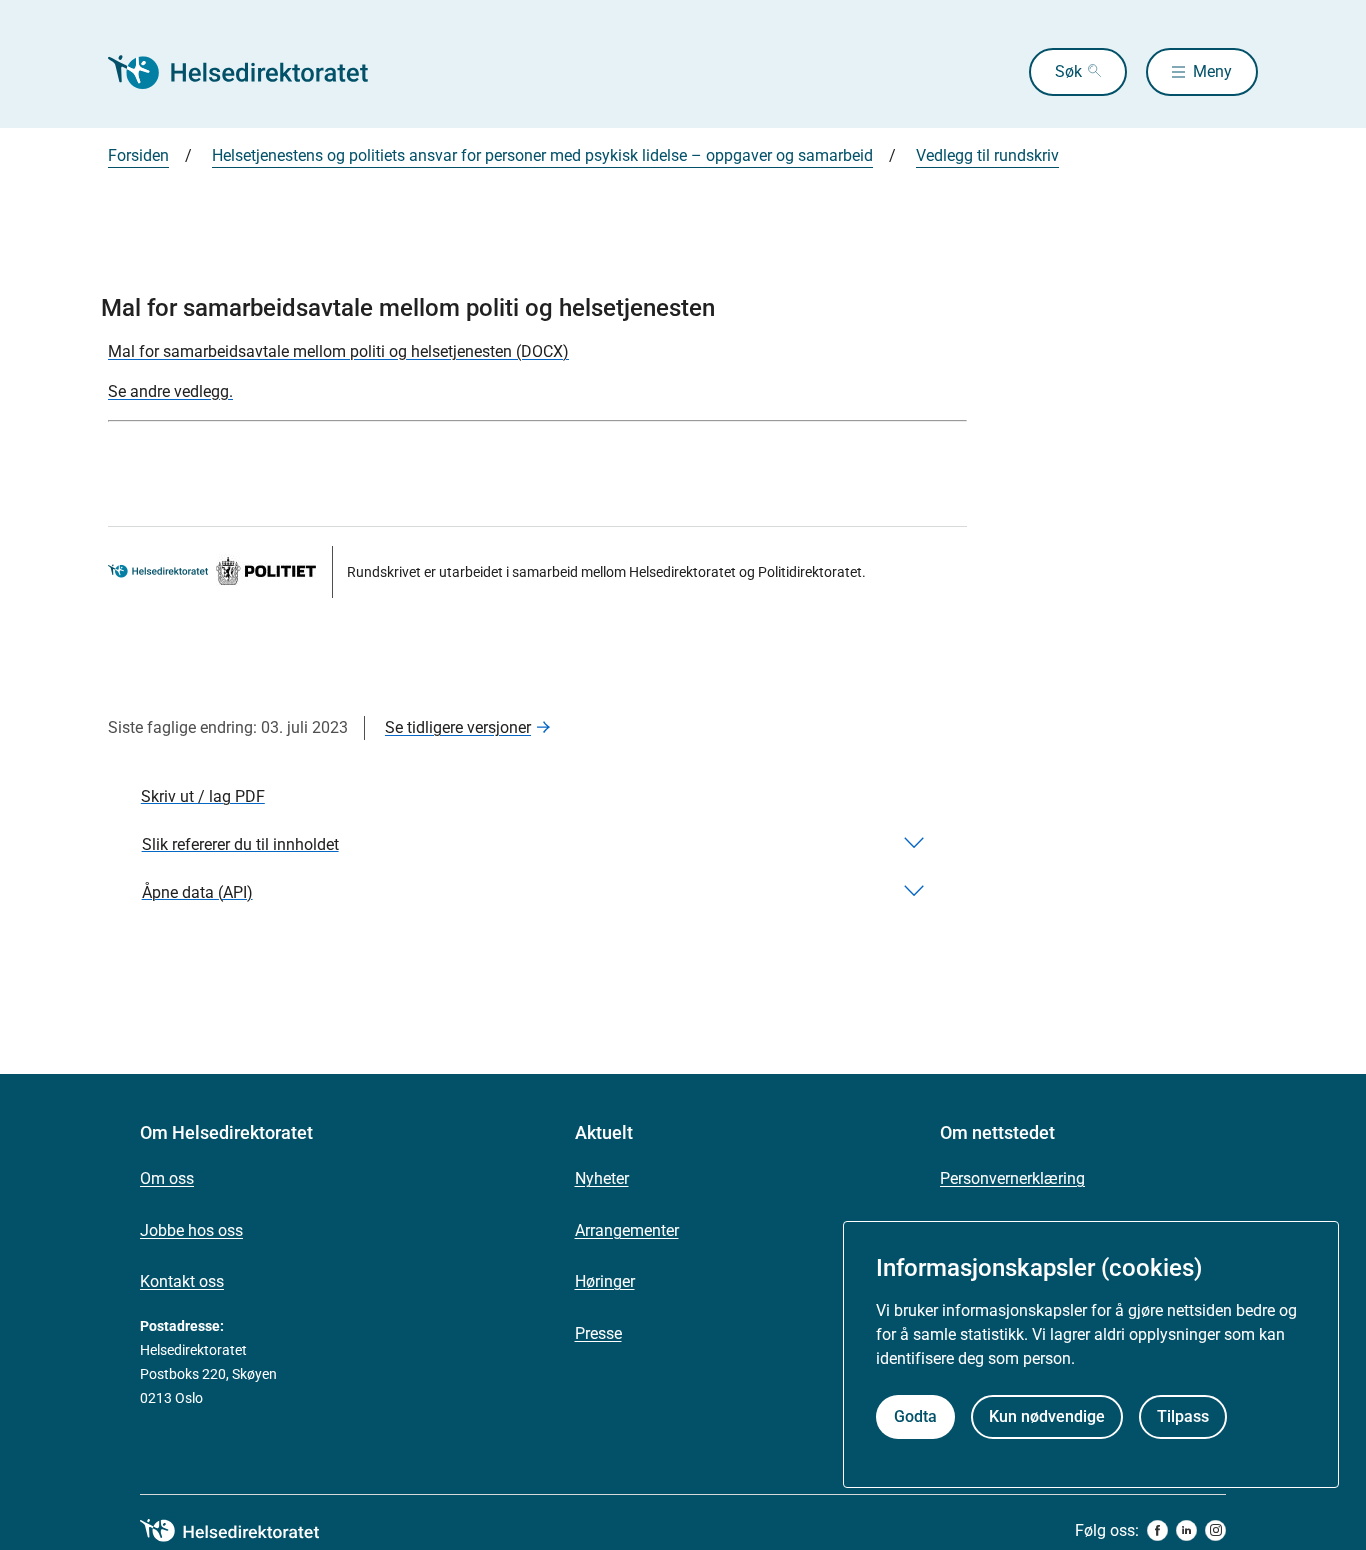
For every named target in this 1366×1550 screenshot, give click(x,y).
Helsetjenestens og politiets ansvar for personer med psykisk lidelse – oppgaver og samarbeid (542, 155)
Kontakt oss (182, 1281)
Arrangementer (627, 1230)
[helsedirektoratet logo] (244, 1531)
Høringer (605, 1281)
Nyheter (602, 1178)
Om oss (167, 1178)
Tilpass (1183, 1416)
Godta (915, 1416)
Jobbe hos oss (191, 1230)
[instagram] (1215, 1530)
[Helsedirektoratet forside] (252, 72)
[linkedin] (1186, 1530)
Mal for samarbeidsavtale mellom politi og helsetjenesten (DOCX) (338, 351)
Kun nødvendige (1047, 1416)
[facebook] (1157, 1530)
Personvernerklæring (1012, 1178)
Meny (1212, 71)
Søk (1068, 71)
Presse (598, 1333)
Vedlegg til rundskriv (987, 155)
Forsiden (138, 155)
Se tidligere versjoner (458, 727)
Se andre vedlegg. (170, 391)
